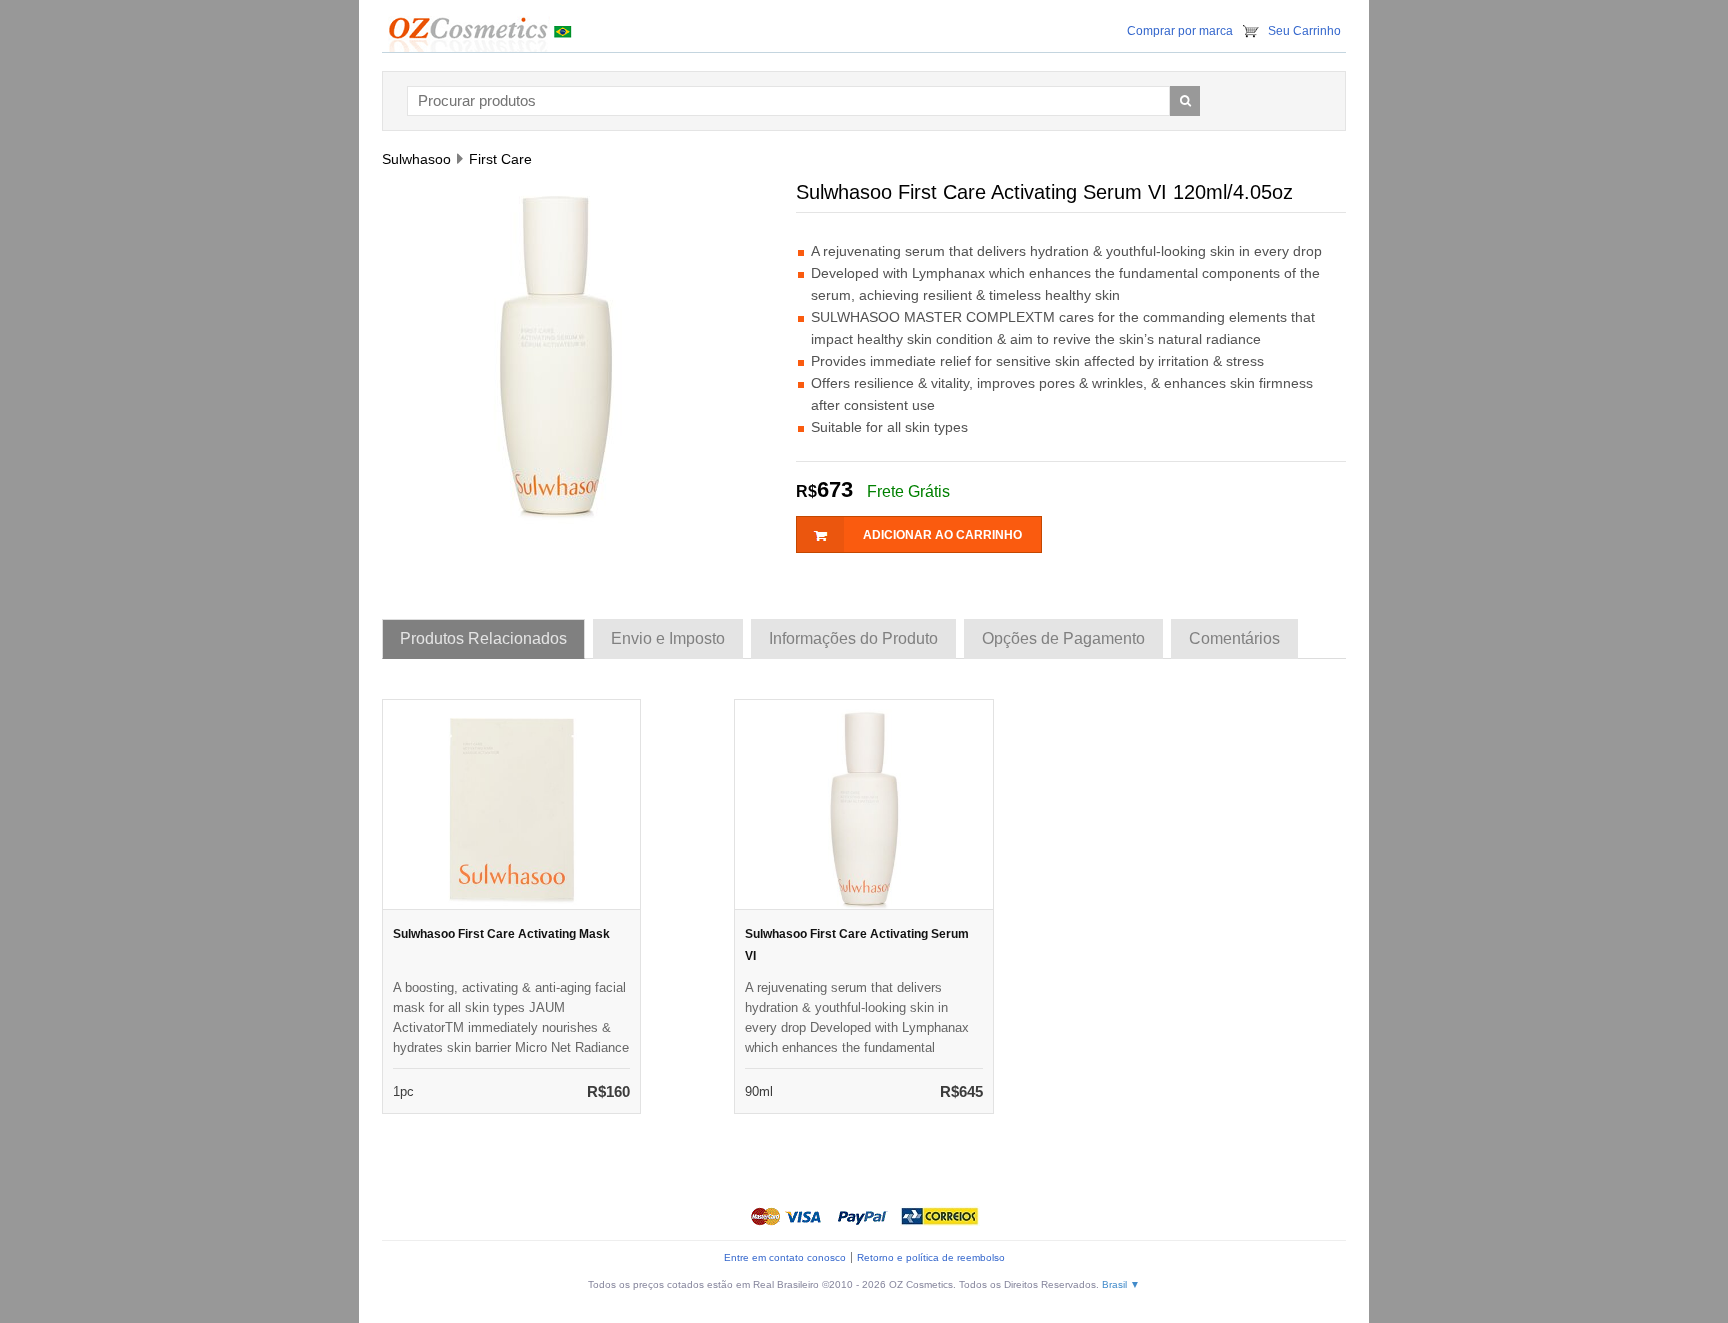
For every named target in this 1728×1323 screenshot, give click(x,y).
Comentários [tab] (1234, 638)
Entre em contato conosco (785, 1257)
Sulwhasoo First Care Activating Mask (501, 934)
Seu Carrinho (1304, 31)
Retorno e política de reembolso (931, 1257)
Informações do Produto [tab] (853, 638)
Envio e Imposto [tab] (668, 638)
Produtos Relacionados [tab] (483, 638)
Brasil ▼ (1121, 1284)
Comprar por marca (1180, 31)
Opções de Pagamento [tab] (1063, 638)
